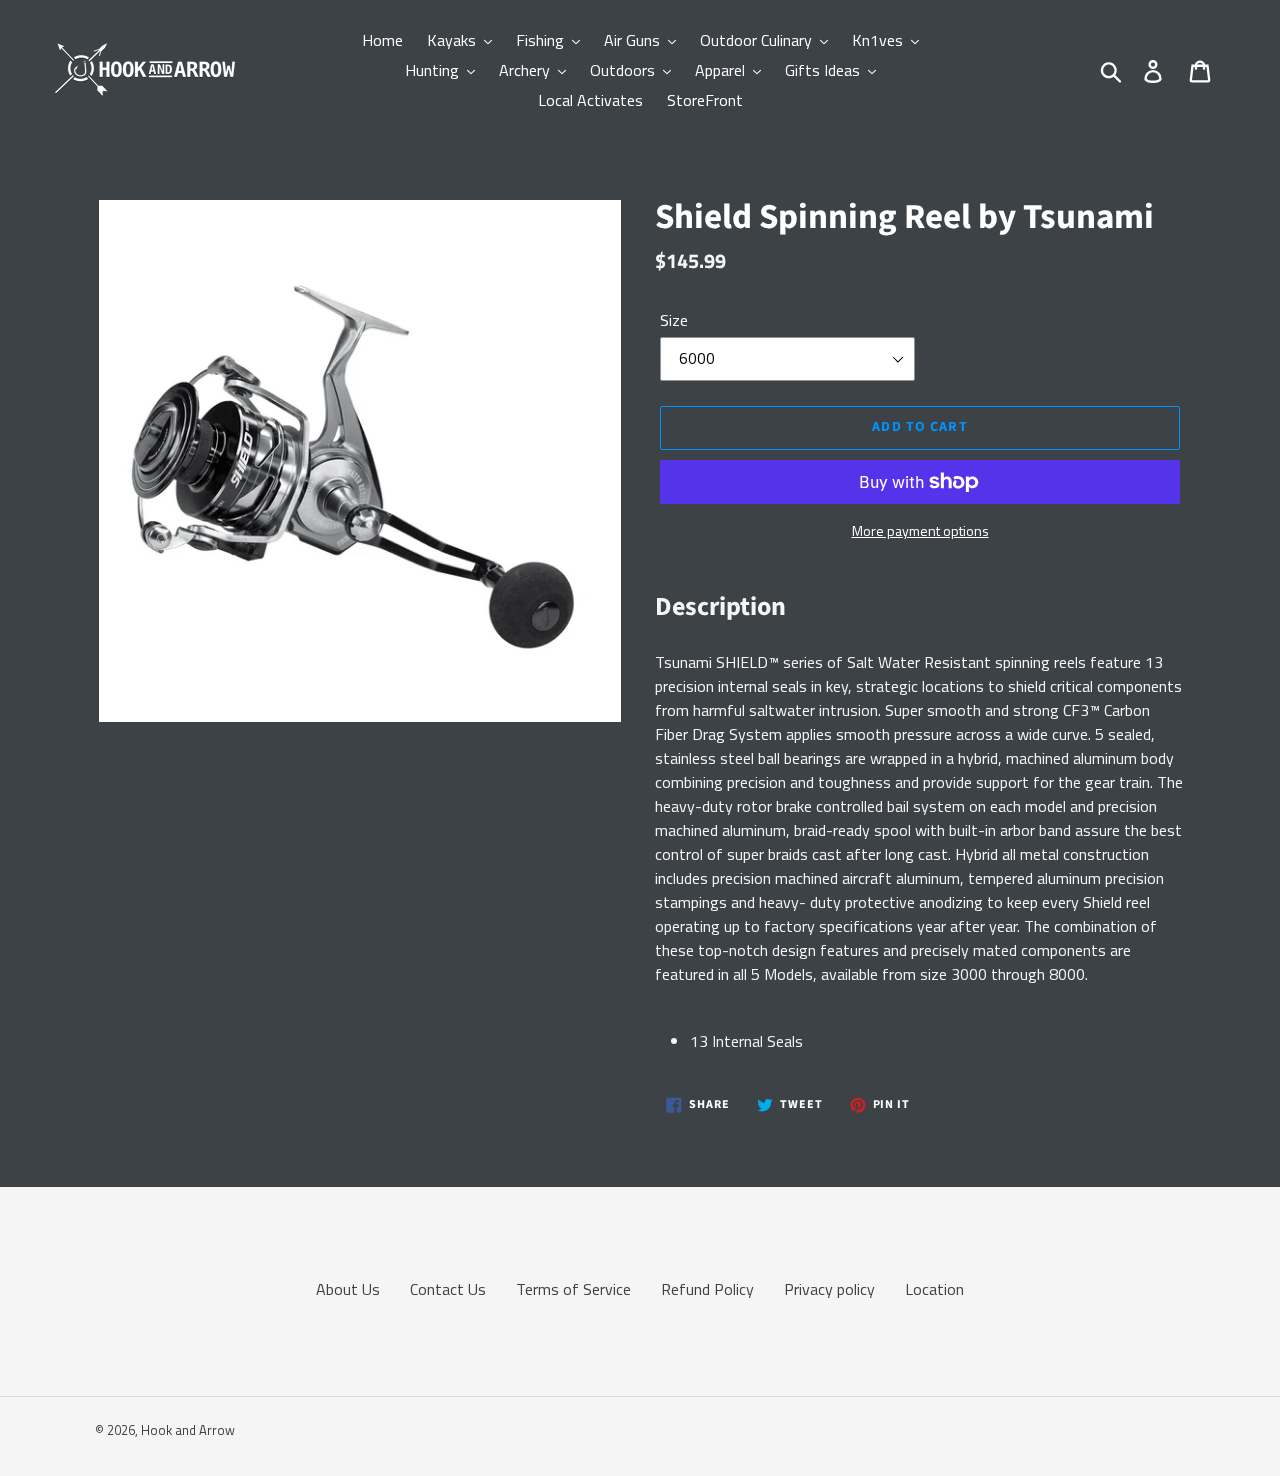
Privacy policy (829, 1289)
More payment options (920, 530)
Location (934, 1289)
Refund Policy (707, 1289)
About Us (348, 1289)
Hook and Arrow (188, 1430)
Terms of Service (573, 1289)
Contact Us (448, 1289)
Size (674, 320)
